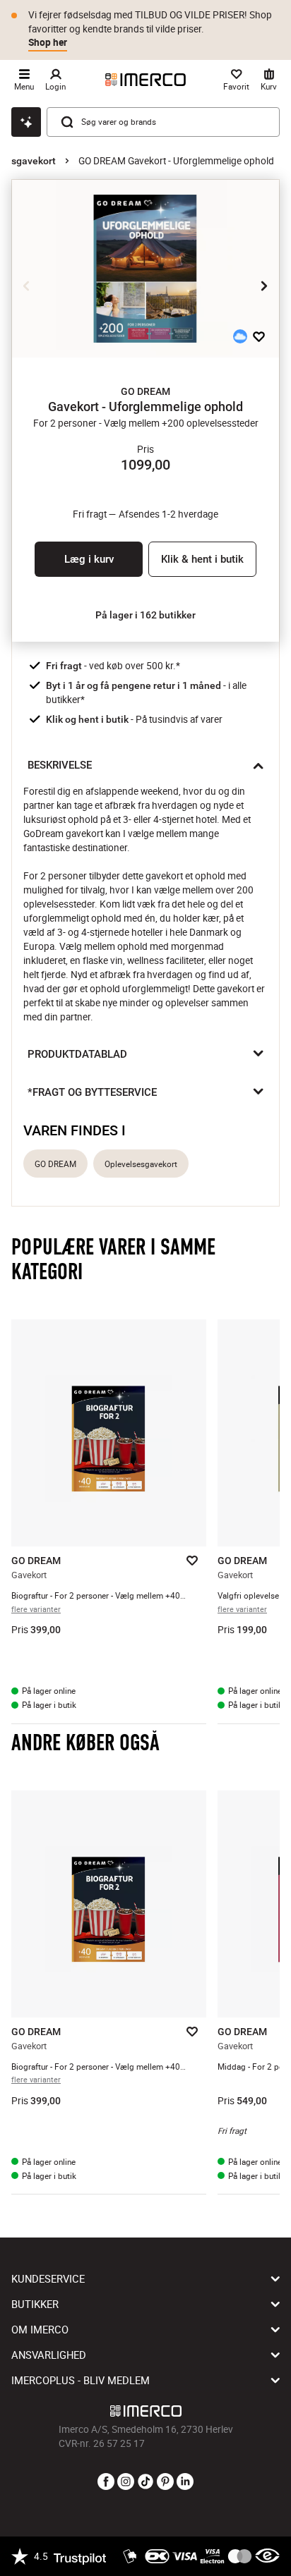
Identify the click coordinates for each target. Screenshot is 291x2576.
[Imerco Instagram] (126, 2482)
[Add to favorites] (259, 336)
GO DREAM (55, 1164)
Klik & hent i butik (202, 559)
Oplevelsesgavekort (141, 1164)
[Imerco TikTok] (145, 2482)
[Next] (264, 286)
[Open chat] (26, 122)
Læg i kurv (89, 559)
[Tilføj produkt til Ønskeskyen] (240, 336)
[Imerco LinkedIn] (185, 2482)
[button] (145, 391)
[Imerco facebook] (106, 2482)
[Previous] (27, 286)
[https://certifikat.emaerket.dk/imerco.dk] (267, 2556)
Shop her (48, 42)
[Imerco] (145, 80)
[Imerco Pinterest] (165, 2482)
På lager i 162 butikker (145, 615)
